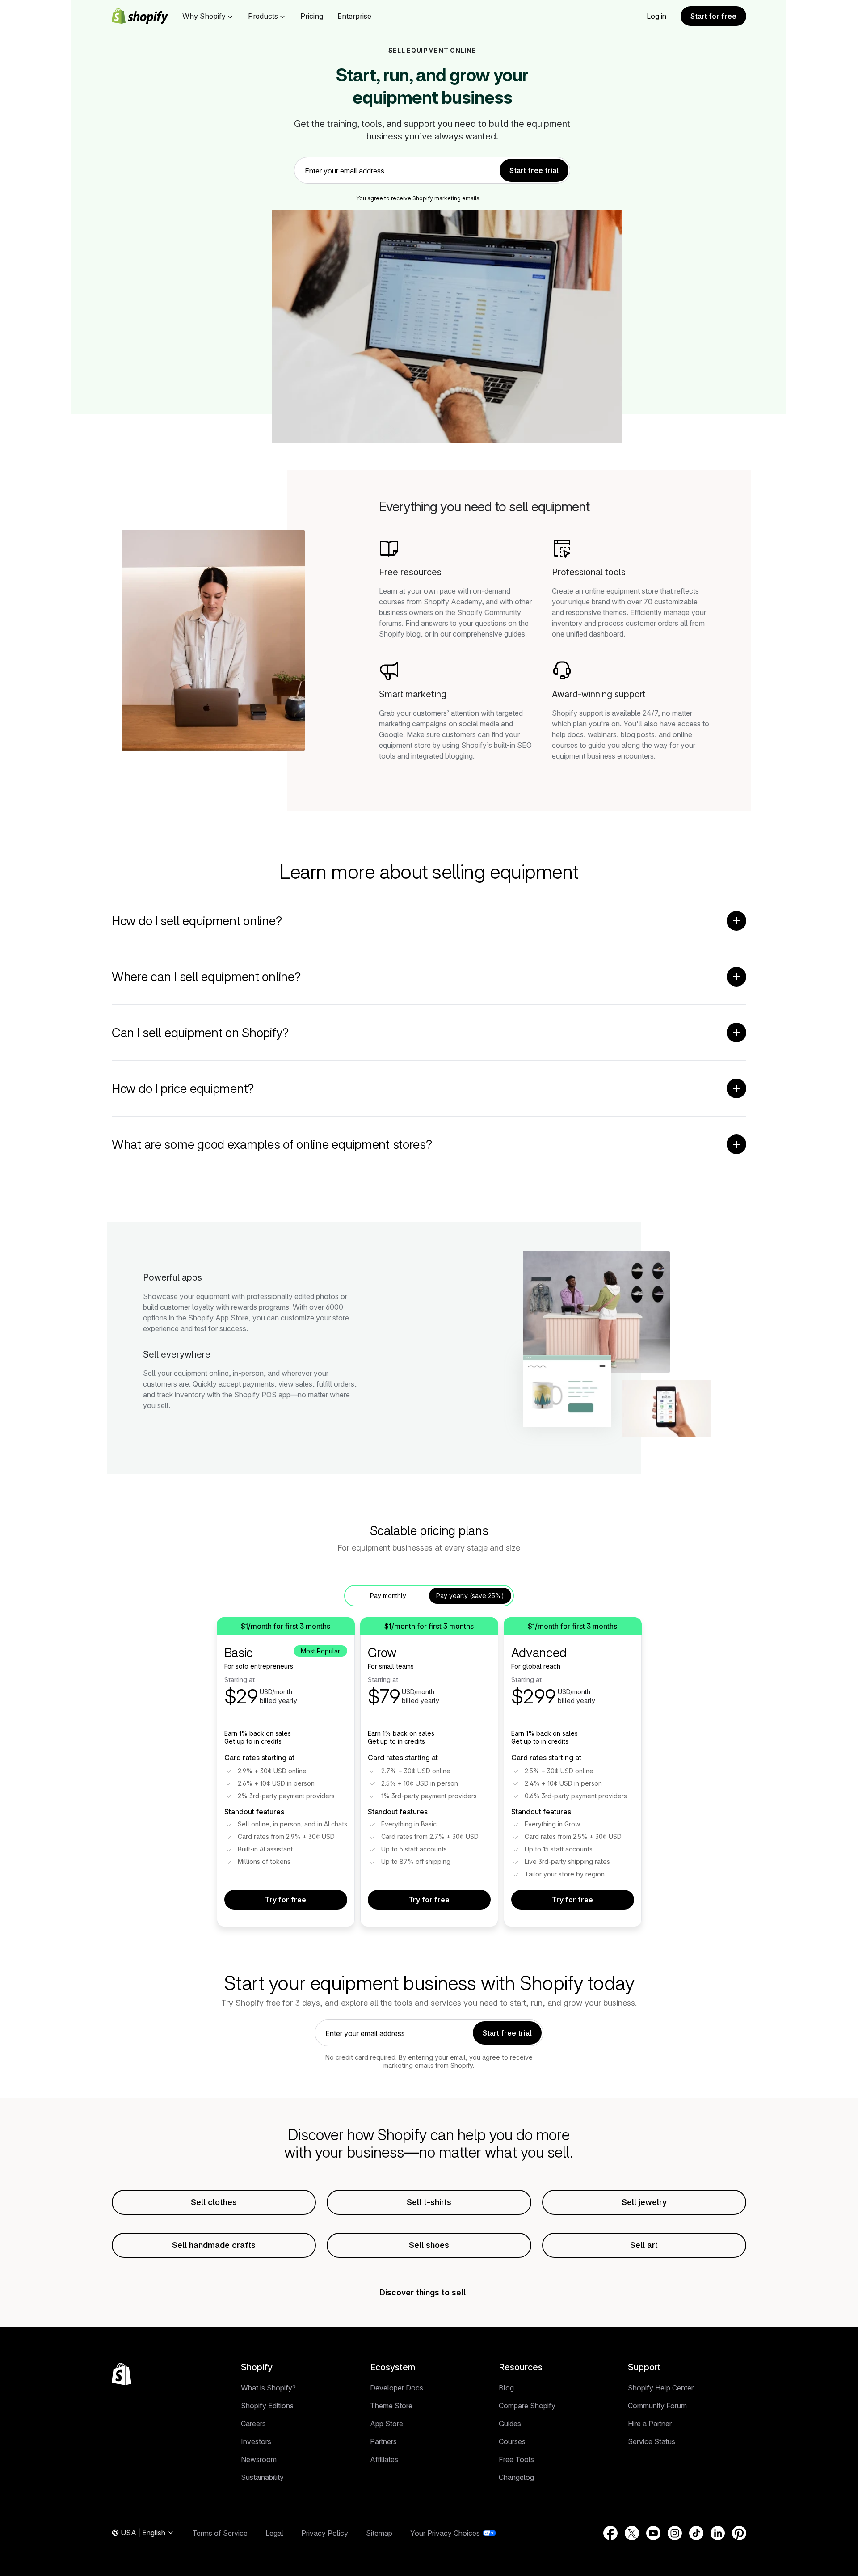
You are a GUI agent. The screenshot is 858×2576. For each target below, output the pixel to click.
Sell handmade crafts (214, 2245)
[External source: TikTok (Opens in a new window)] (696, 2533)
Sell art (644, 2245)
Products (263, 16)
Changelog (516, 2477)
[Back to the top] (122, 2374)
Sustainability (262, 2477)
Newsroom (259, 2459)
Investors (256, 2441)
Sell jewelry (644, 2202)
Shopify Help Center (661, 2388)
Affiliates (384, 2459)
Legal (274, 2533)
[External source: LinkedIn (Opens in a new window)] (718, 2533)
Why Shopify (204, 16)
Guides (510, 2424)
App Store (387, 2424)
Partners (383, 2441)
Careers (253, 2424)
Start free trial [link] (534, 170)
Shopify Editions (267, 2406)
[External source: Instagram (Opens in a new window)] (675, 2533)
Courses (512, 2441)
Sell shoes (429, 2245)
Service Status (652, 2441)
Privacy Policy (325, 2533)
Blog (506, 2388)
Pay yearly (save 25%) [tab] (470, 1596)
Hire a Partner (650, 2424)
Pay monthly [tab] (388, 1596)
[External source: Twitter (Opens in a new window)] (632, 2533)
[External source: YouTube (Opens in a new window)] (653, 2533)
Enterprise (354, 16)
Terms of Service (220, 2533)
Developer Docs (397, 2388)
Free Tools (516, 2459)
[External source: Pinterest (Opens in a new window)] (739, 2533)
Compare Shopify (527, 2406)
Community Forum (657, 2406)
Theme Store (391, 2406)
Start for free (713, 16)
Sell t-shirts (429, 2202)
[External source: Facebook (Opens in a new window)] (610, 2533)
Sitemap (379, 2533)
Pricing (312, 16)
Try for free (286, 1900)
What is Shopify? (268, 2388)
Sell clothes (214, 2202)
